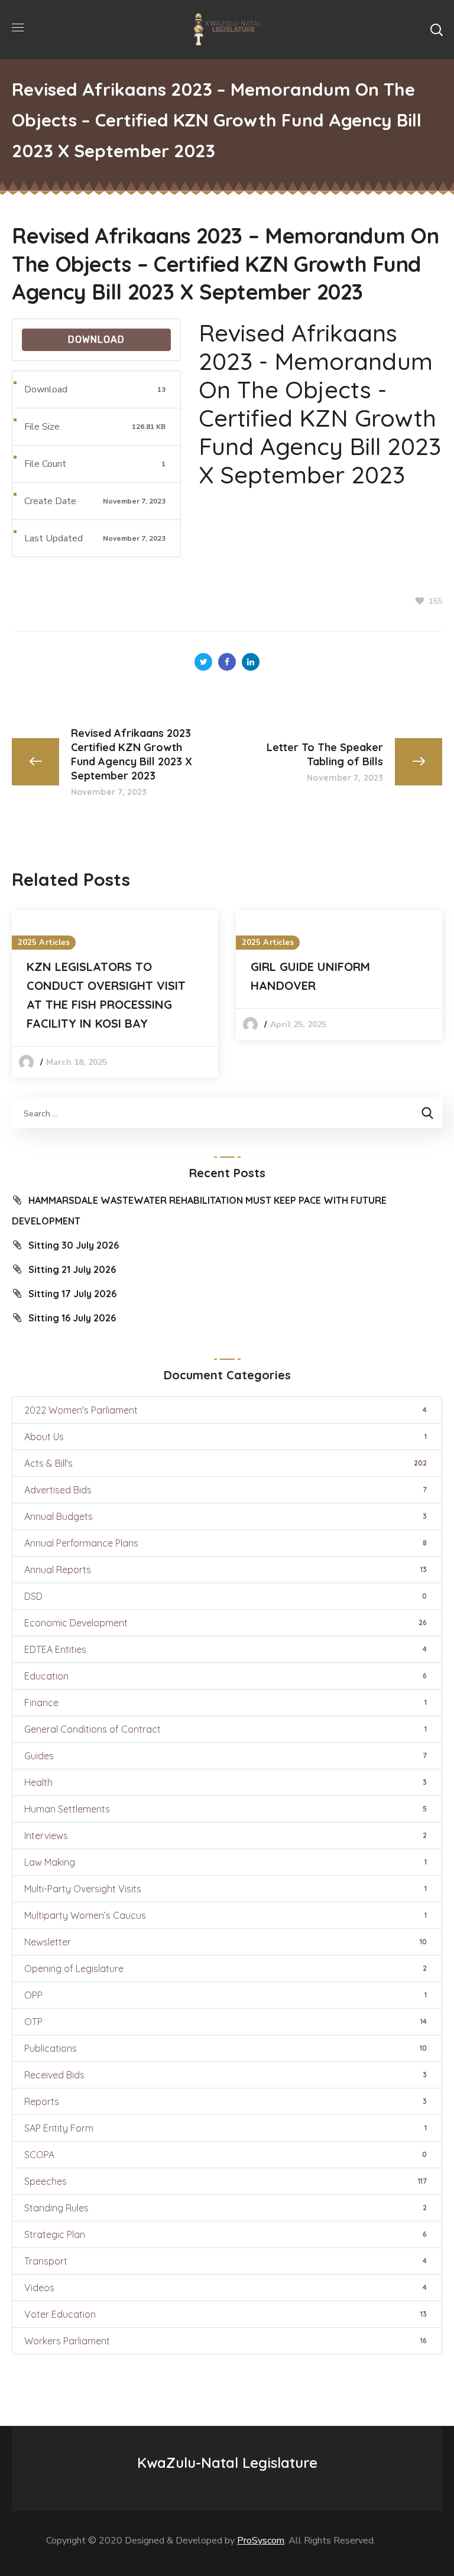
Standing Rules (226, 2208)
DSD (226, 1596)
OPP (226, 1995)
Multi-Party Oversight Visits (226, 1889)
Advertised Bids (226, 1490)
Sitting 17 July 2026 (72, 1294)
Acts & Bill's (226, 1463)
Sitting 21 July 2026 (72, 1269)
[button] (436, 30)
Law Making (226, 1862)
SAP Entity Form (226, 2128)
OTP (226, 2022)
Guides (226, 1756)
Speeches (226, 2181)
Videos (226, 2288)
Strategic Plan (226, 2234)
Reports (226, 2101)
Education (226, 1676)
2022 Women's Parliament (226, 1410)
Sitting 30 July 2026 (74, 1245)
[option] (115, 994)
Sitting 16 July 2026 (72, 1318)
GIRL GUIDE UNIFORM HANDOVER (310, 976)
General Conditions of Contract (226, 1729)
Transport (226, 2261)
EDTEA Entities (226, 1649)
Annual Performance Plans (226, 1543)
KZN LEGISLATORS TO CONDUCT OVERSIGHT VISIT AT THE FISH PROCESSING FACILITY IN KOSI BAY (106, 995)
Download (96, 340)
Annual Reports (226, 1570)
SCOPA (226, 2155)
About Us (226, 1437)
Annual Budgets (226, 1516)
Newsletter (226, 1942)
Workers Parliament (226, 2341)
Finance (226, 1703)
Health (226, 1782)
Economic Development (226, 1623)
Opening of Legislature (226, 1968)
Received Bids (226, 2075)
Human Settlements (226, 1809)
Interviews (226, 1836)
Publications (226, 2048)
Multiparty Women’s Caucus (226, 1915)
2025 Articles (44, 943)
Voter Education (226, 2314)
